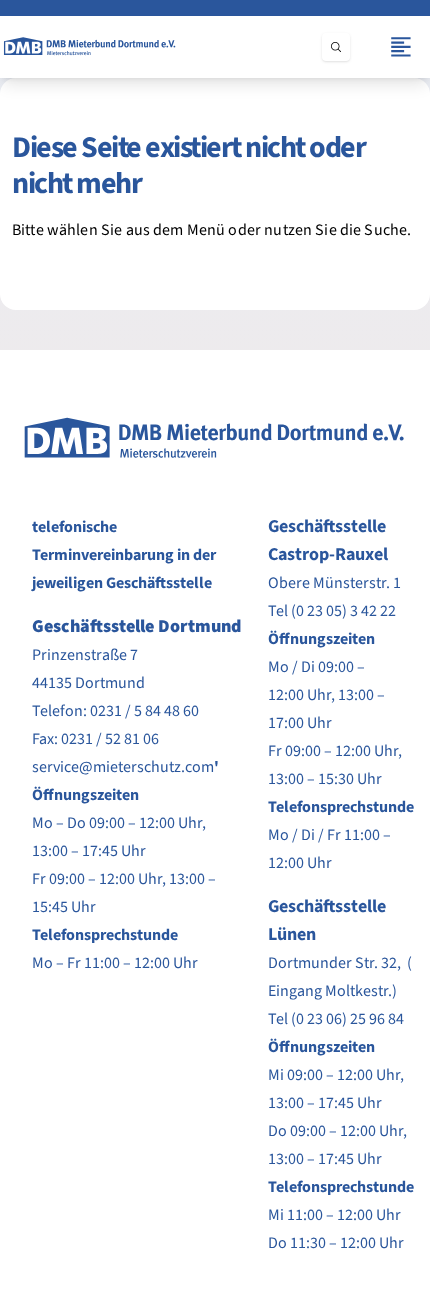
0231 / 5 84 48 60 (144, 711)
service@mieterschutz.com (123, 767)
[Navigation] (401, 47)
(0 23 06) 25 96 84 (347, 1019)
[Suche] (336, 47)
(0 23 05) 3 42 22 (343, 611)
